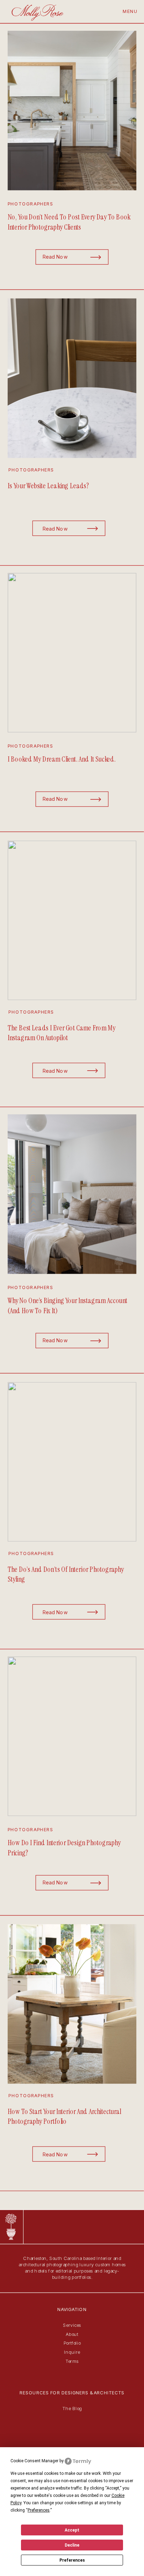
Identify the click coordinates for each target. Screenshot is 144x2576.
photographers (31, 204)
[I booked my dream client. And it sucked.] (72, 653)
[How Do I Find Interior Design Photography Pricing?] (72, 1736)
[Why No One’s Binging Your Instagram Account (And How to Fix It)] (72, 1194)
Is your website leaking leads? (48, 486)
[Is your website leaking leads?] (72, 378)
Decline (72, 2545)
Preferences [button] (39, 2510)
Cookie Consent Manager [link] (34, 2461)
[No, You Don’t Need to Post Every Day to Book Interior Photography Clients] (72, 111)
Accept (72, 2530)
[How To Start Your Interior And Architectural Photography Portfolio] (72, 2004)
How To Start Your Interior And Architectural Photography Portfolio (64, 2116)
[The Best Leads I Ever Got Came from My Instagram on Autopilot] (72, 920)
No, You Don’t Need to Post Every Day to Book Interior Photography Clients (69, 222)
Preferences (72, 2560)
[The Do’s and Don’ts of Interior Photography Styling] (72, 1462)
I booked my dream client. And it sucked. (62, 759)
